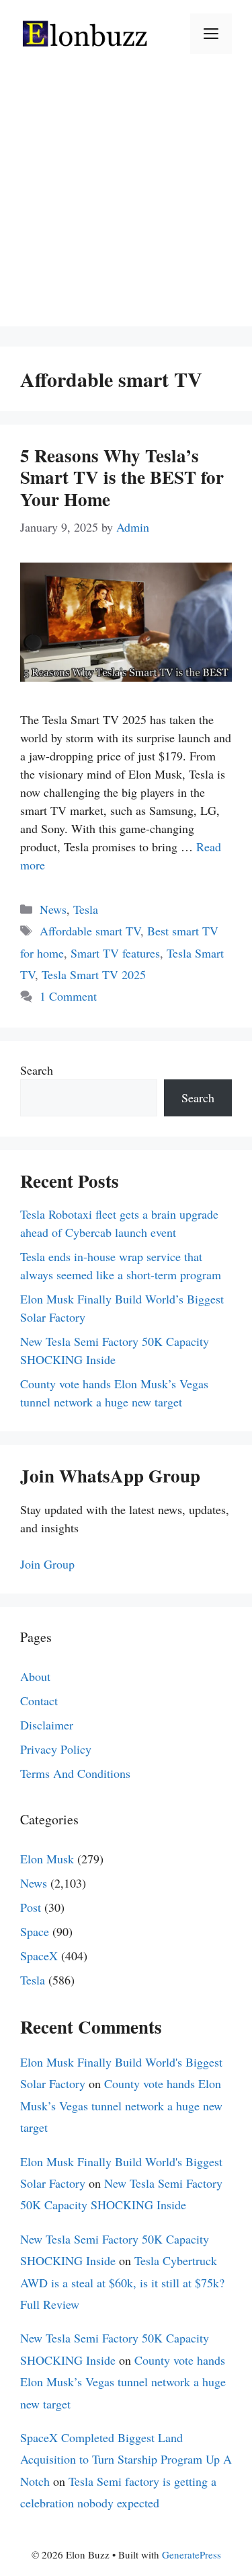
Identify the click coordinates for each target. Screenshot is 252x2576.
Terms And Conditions (75, 1773)
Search (37, 1070)
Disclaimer (47, 1725)
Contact (39, 1701)
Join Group (47, 1564)
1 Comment (68, 996)
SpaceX (39, 1956)
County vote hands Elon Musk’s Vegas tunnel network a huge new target (121, 2105)
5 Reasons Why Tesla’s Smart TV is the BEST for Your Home (122, 477)
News (53, 909)
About (35, 1676)
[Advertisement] (126, 200)
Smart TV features (115, 953)
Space (35, 1931)
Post (31, 1907)
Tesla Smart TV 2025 (94, 974)
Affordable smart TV (90, 931)
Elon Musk (47, 1859)
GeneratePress (192, 2554)
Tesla (86, 909)
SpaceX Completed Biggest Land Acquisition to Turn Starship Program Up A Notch (126, 2459)
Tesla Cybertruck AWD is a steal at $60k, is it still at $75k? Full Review (122, 2282)
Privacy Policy (56, 1749)
